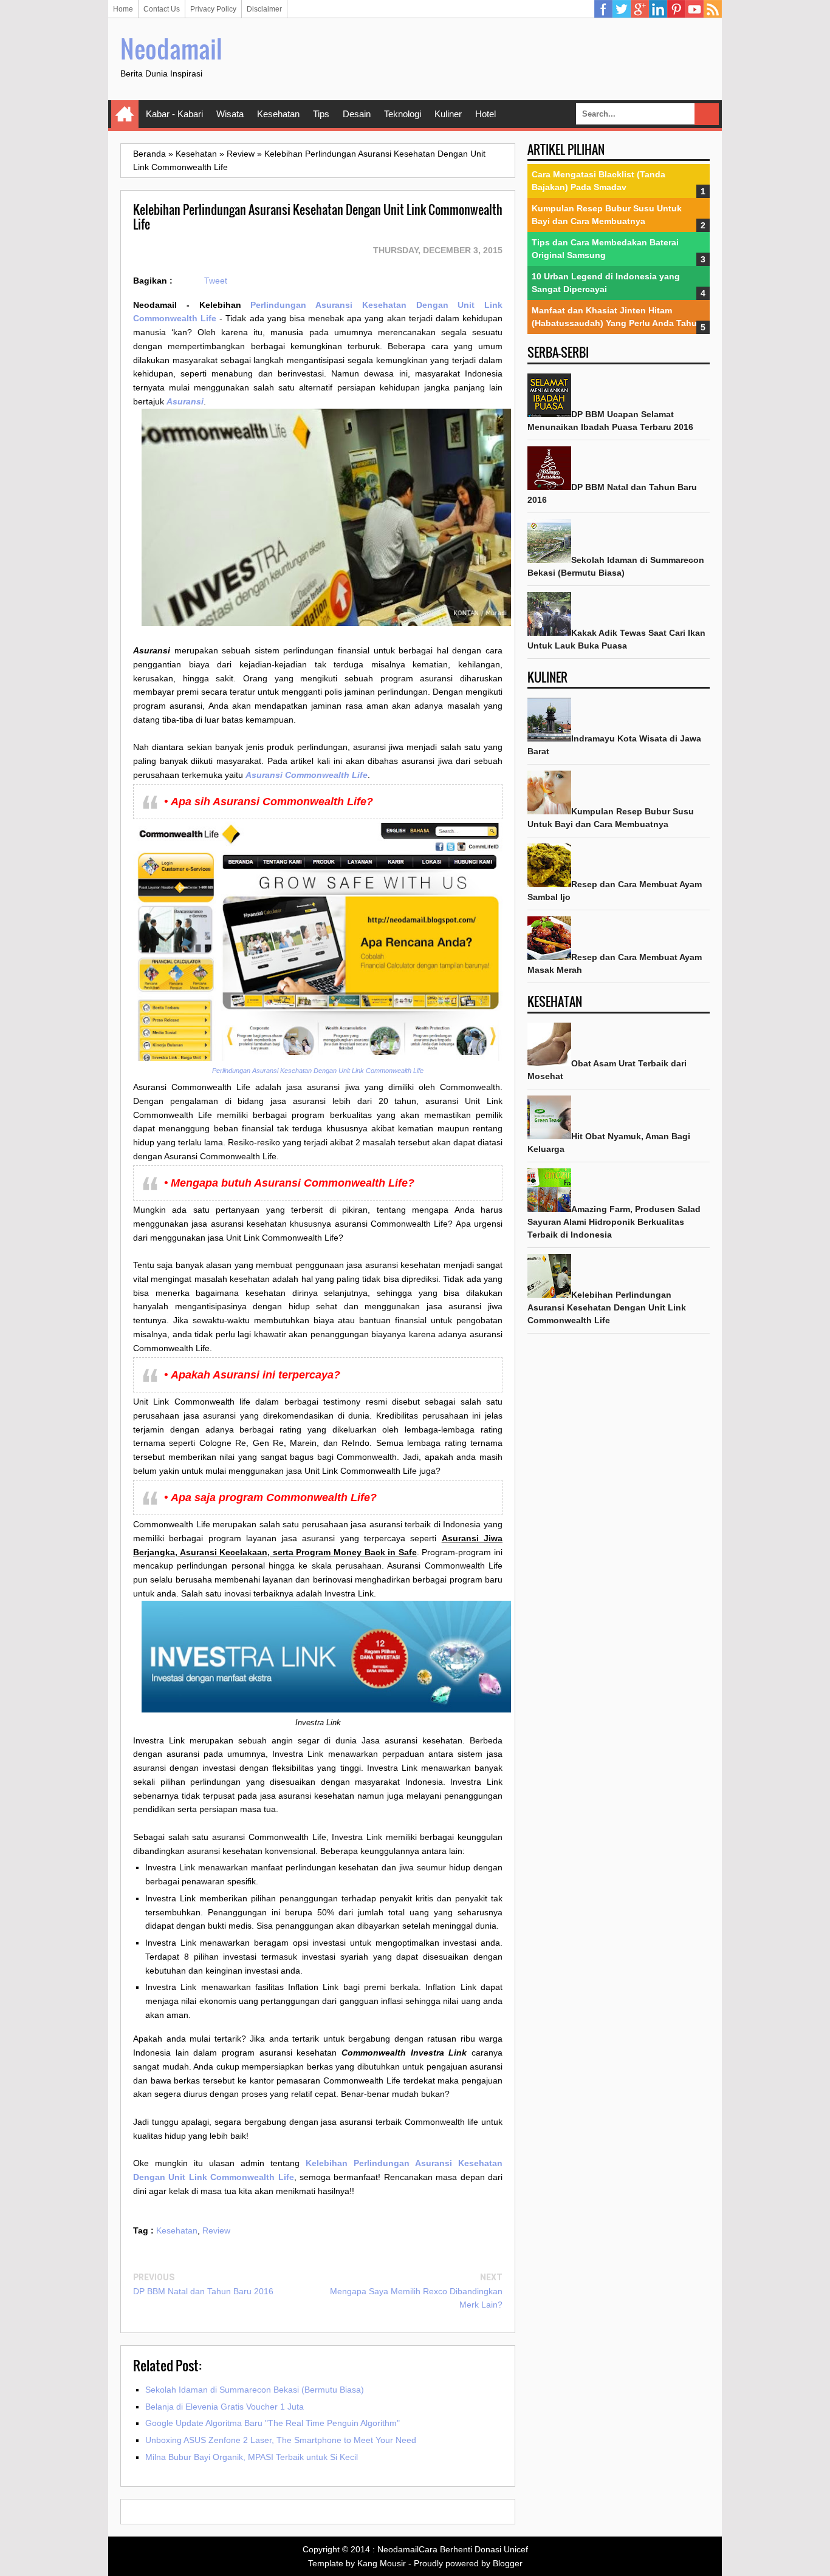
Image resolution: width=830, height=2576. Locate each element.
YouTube (695, 9)
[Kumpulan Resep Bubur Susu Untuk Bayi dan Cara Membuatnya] (549, 811)
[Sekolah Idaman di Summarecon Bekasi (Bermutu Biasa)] (549, 560)
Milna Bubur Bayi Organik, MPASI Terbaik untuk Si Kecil (252, 2457)
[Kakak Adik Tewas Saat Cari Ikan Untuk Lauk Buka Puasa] (549, 633)
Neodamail (171, 49)
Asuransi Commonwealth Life (307, 775)
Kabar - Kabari (174, 114)
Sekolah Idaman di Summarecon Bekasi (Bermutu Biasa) (255, 2390)
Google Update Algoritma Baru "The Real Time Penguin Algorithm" (273, 2423)
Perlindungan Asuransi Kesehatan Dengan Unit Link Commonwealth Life (318, 1071)
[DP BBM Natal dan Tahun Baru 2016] (549, 487)
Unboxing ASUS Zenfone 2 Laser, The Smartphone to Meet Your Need (281, 2440)
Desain (357, 114)
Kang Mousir (382, 2563)
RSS (713, 9)
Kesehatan (278, 114)
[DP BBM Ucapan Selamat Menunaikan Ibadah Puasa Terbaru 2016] (549, 414)
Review (216, 2230)
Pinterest (676, 9)
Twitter (622, 9)
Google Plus (640, 9)
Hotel (485, 114)
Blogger (508, 2563)
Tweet (216, 281)
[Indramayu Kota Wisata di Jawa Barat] (549, 738)
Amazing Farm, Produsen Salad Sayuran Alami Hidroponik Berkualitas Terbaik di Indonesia (614, 1222)
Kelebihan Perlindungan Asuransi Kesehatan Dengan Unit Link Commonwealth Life (607, 1307)
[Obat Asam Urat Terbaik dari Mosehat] (549, 1063)
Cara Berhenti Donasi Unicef (473, 2549)
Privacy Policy (213, 9)
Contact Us (162, 9)
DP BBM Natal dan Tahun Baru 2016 (203, 2291)
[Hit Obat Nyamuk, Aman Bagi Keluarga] (549, 1136)
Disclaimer (264, 9)
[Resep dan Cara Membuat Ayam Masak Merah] (549, 957)
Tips (321, 114)
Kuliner (448, 114)
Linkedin (658, 9)
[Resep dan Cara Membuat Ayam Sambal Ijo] (549, 884)
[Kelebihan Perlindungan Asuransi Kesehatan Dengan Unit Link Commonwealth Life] (549, 1295)
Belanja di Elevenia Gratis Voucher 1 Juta (225, 2407)
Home (123, 9)
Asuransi (185, 401)
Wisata (230, 114)
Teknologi (403, 114)
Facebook (603, 9)
